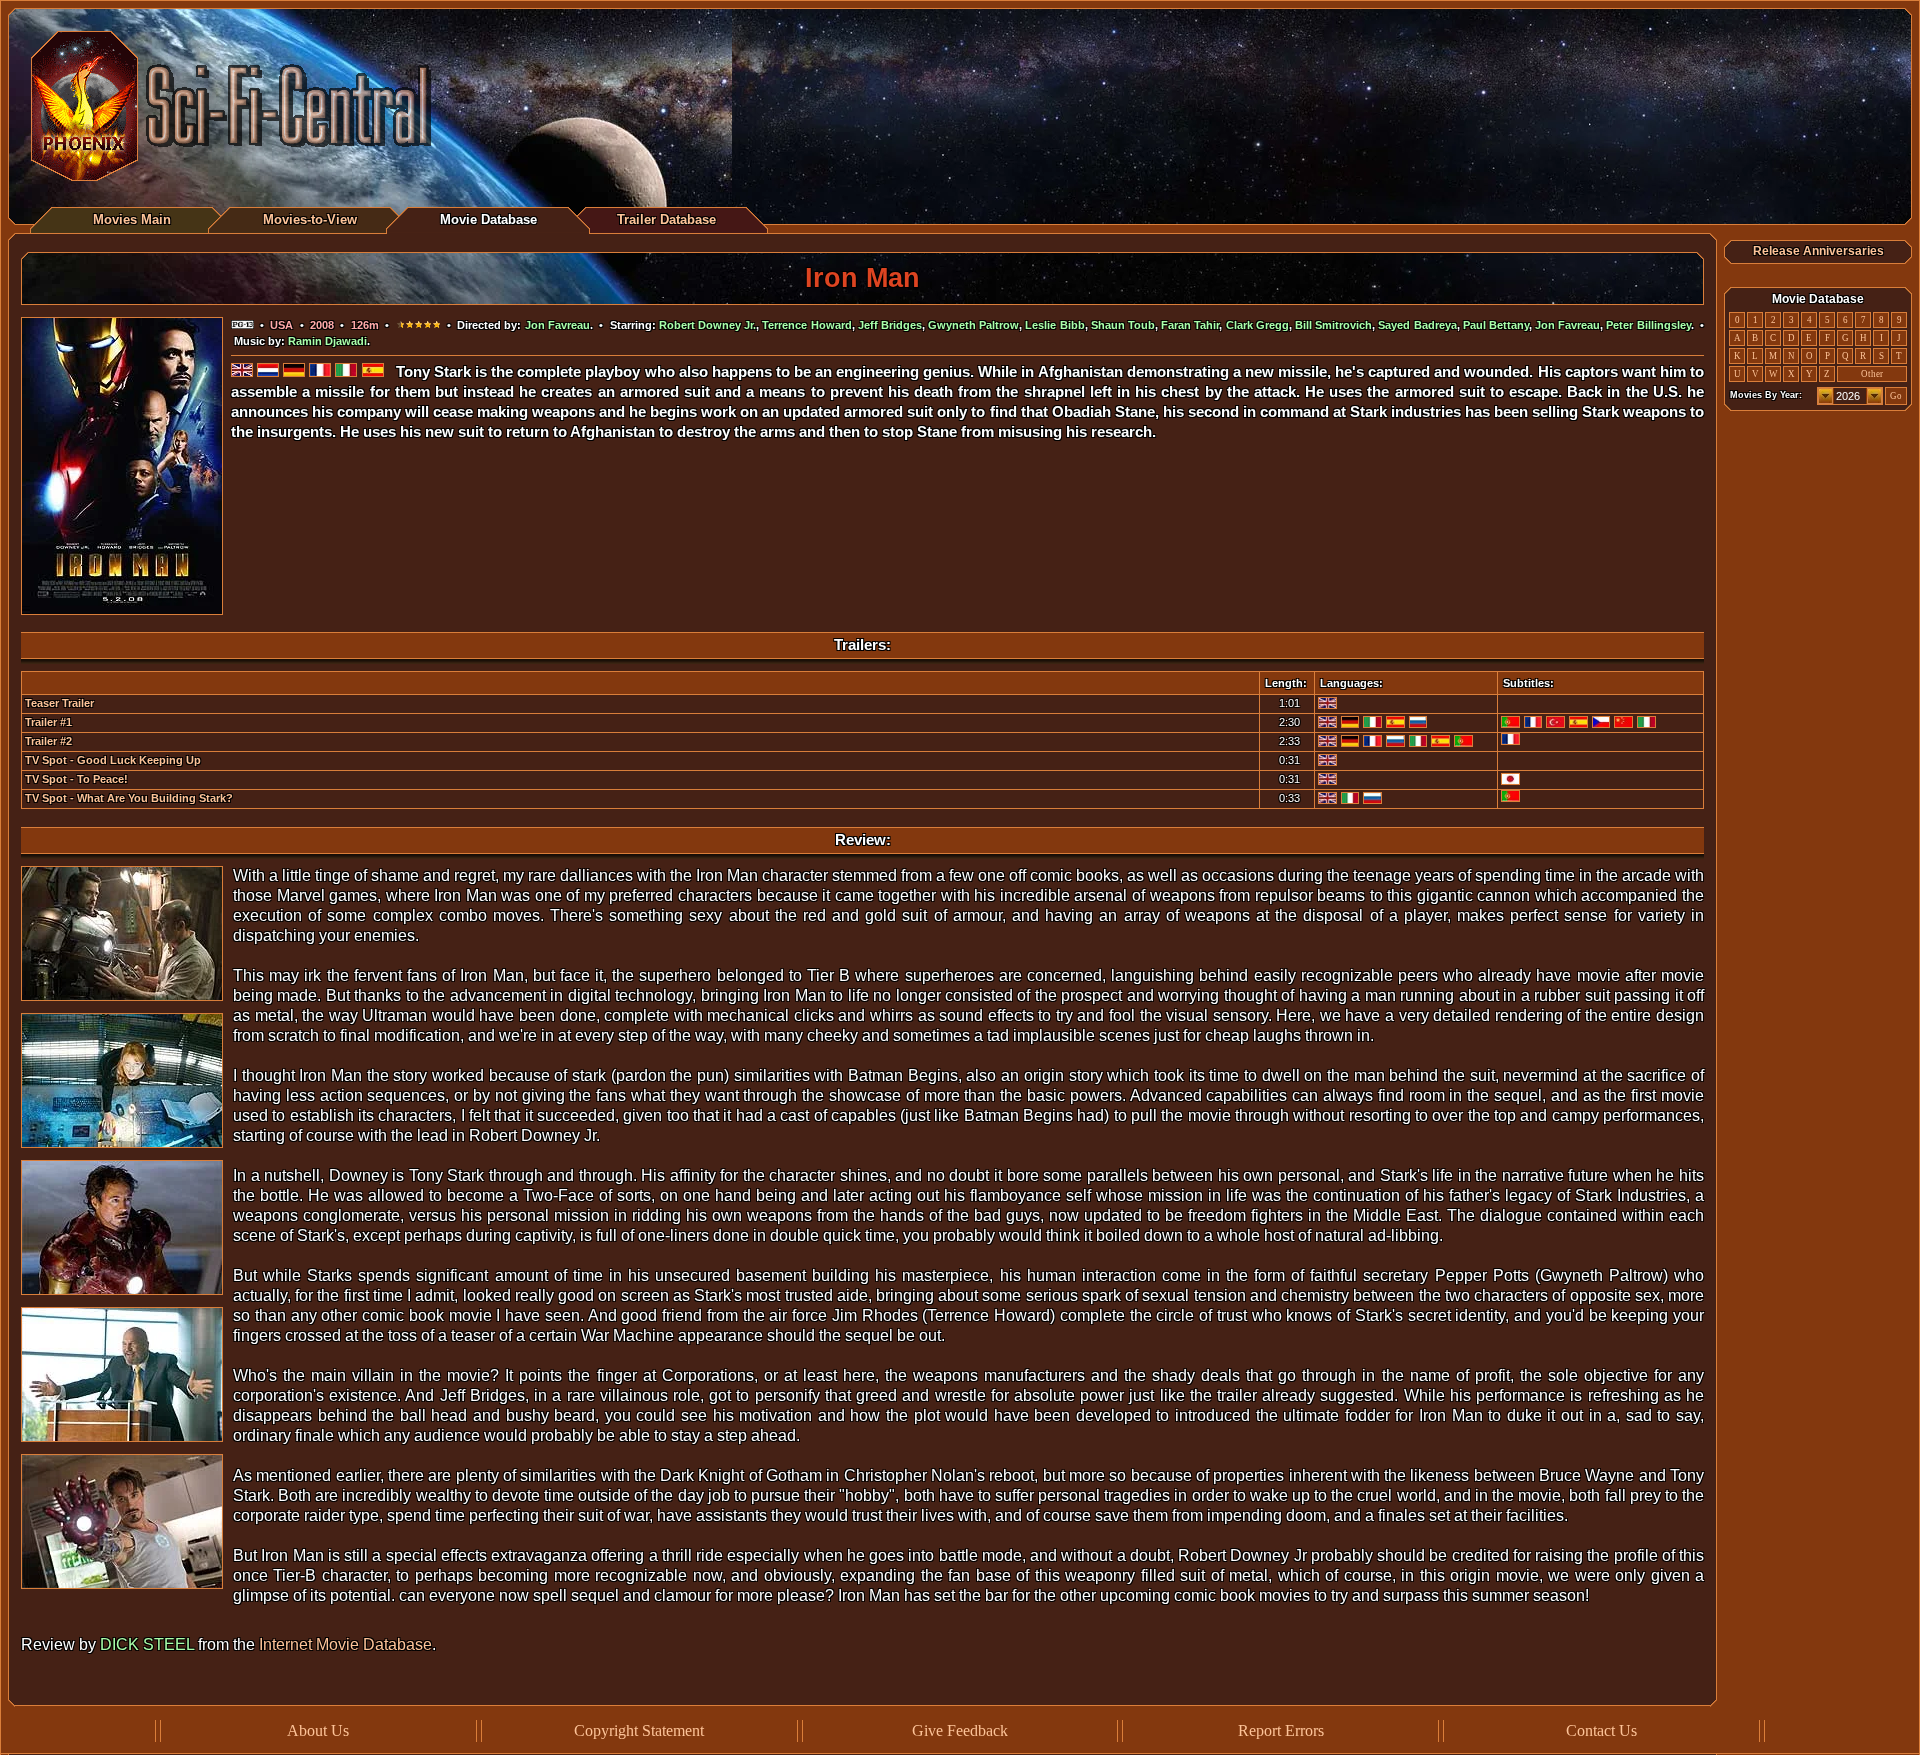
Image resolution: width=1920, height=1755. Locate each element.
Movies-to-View (310, 219)
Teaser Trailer (59, 703)
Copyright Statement (639, 1730)
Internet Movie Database (345, 1644)
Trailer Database (666, 219)
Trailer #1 (48, 722)
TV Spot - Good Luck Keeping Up (113, 760)
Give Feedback (960, 1730)
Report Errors (1281, 1730)
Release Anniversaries (1818, 251)
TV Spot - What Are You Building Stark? (129, 798)
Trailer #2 (48, 741)
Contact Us (1601, 1730)
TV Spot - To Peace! (76, 779)
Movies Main (132, 219)
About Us (318, 1730)
